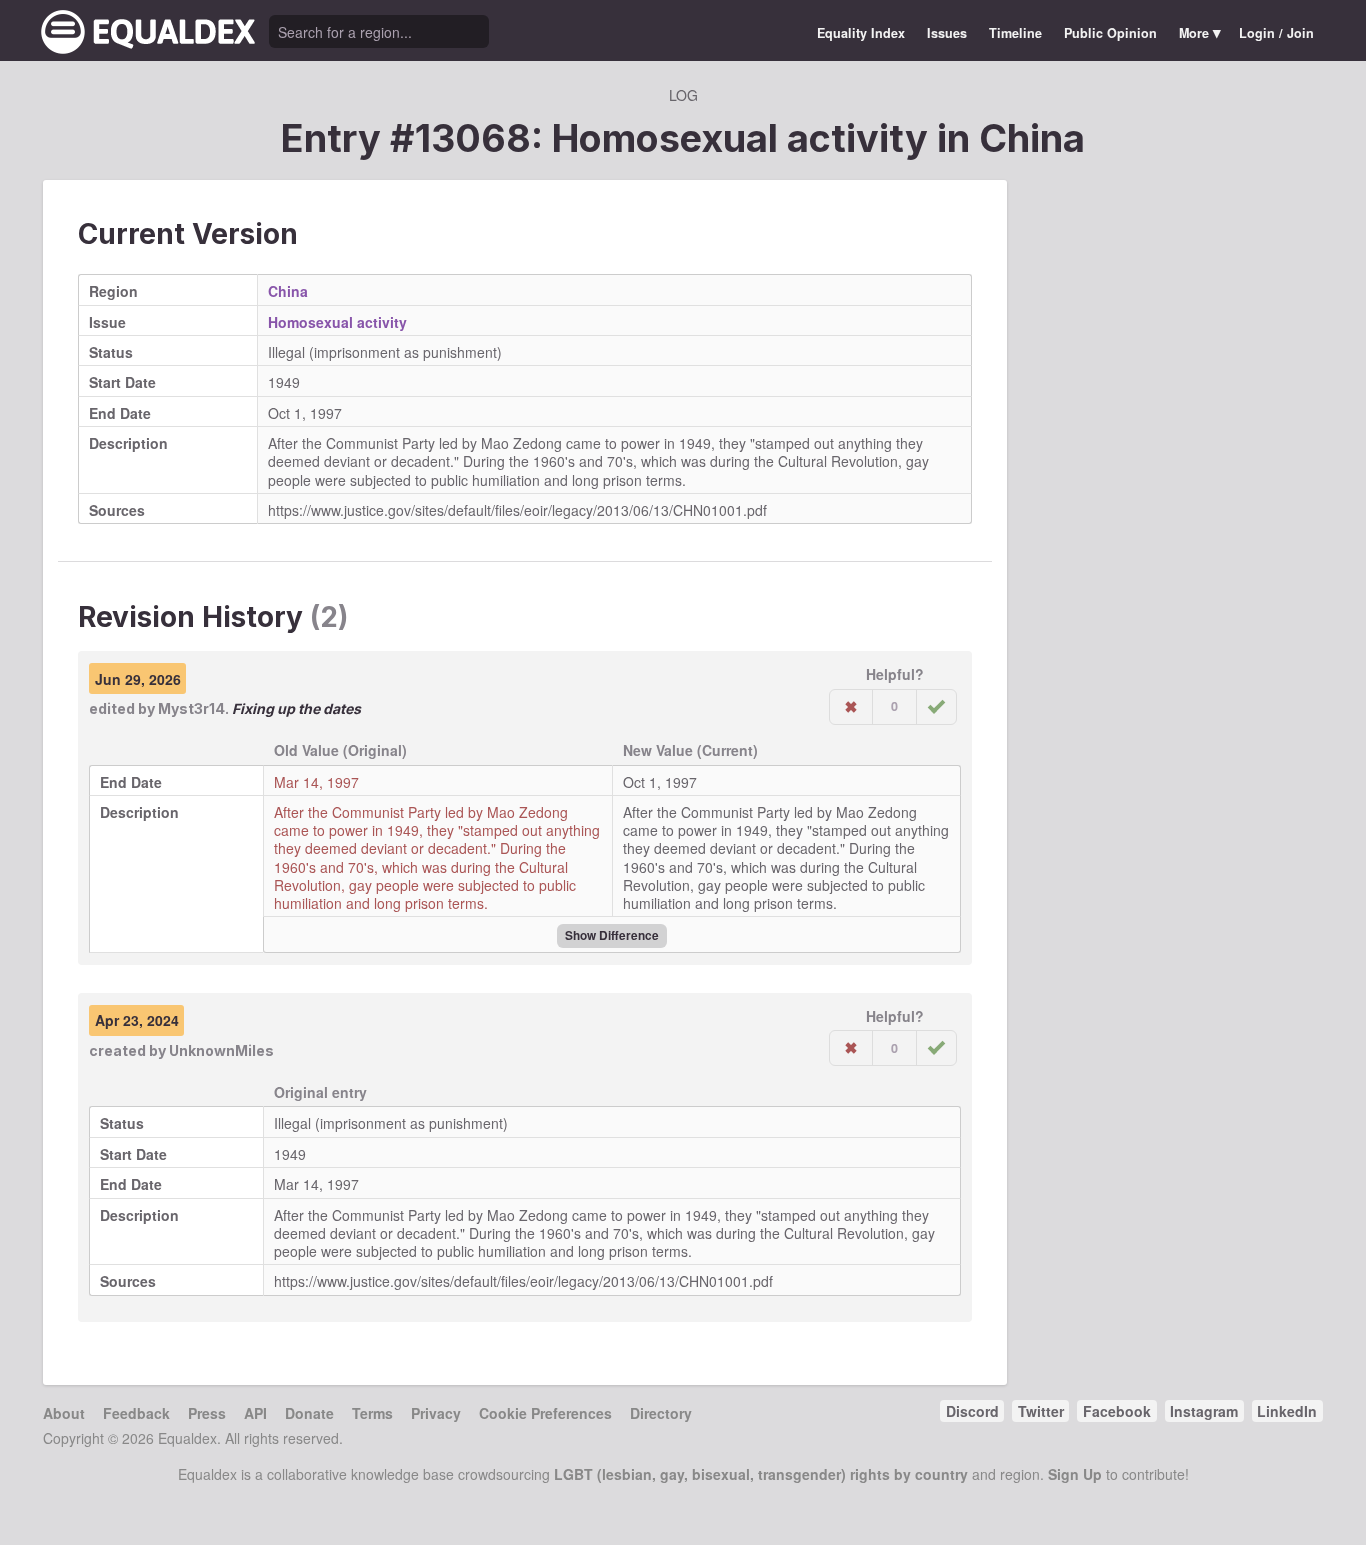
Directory (661, 1413)
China (1032, 138)
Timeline (1015, 33)
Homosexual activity (337, 322)
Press (207, 1413)
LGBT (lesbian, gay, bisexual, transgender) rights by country (761, 1474)
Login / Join (1276, 33)
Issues (947, 33)
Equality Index (861, 33)
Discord (972, 1411)
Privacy (436, 1413)
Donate (309, 1413)
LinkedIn (1287, 1411)
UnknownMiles (221, 1050)
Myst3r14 (191, 708)
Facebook (1117, 1411)
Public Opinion (1110, 33)
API (255, 1413)
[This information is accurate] (936, 707)
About (64, 1413)
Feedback (136, 1413)
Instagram (1204, 1411)
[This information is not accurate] (851, 707)
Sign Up (1075, 1474)
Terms (372, 1413)
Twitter (1041, 1411)
